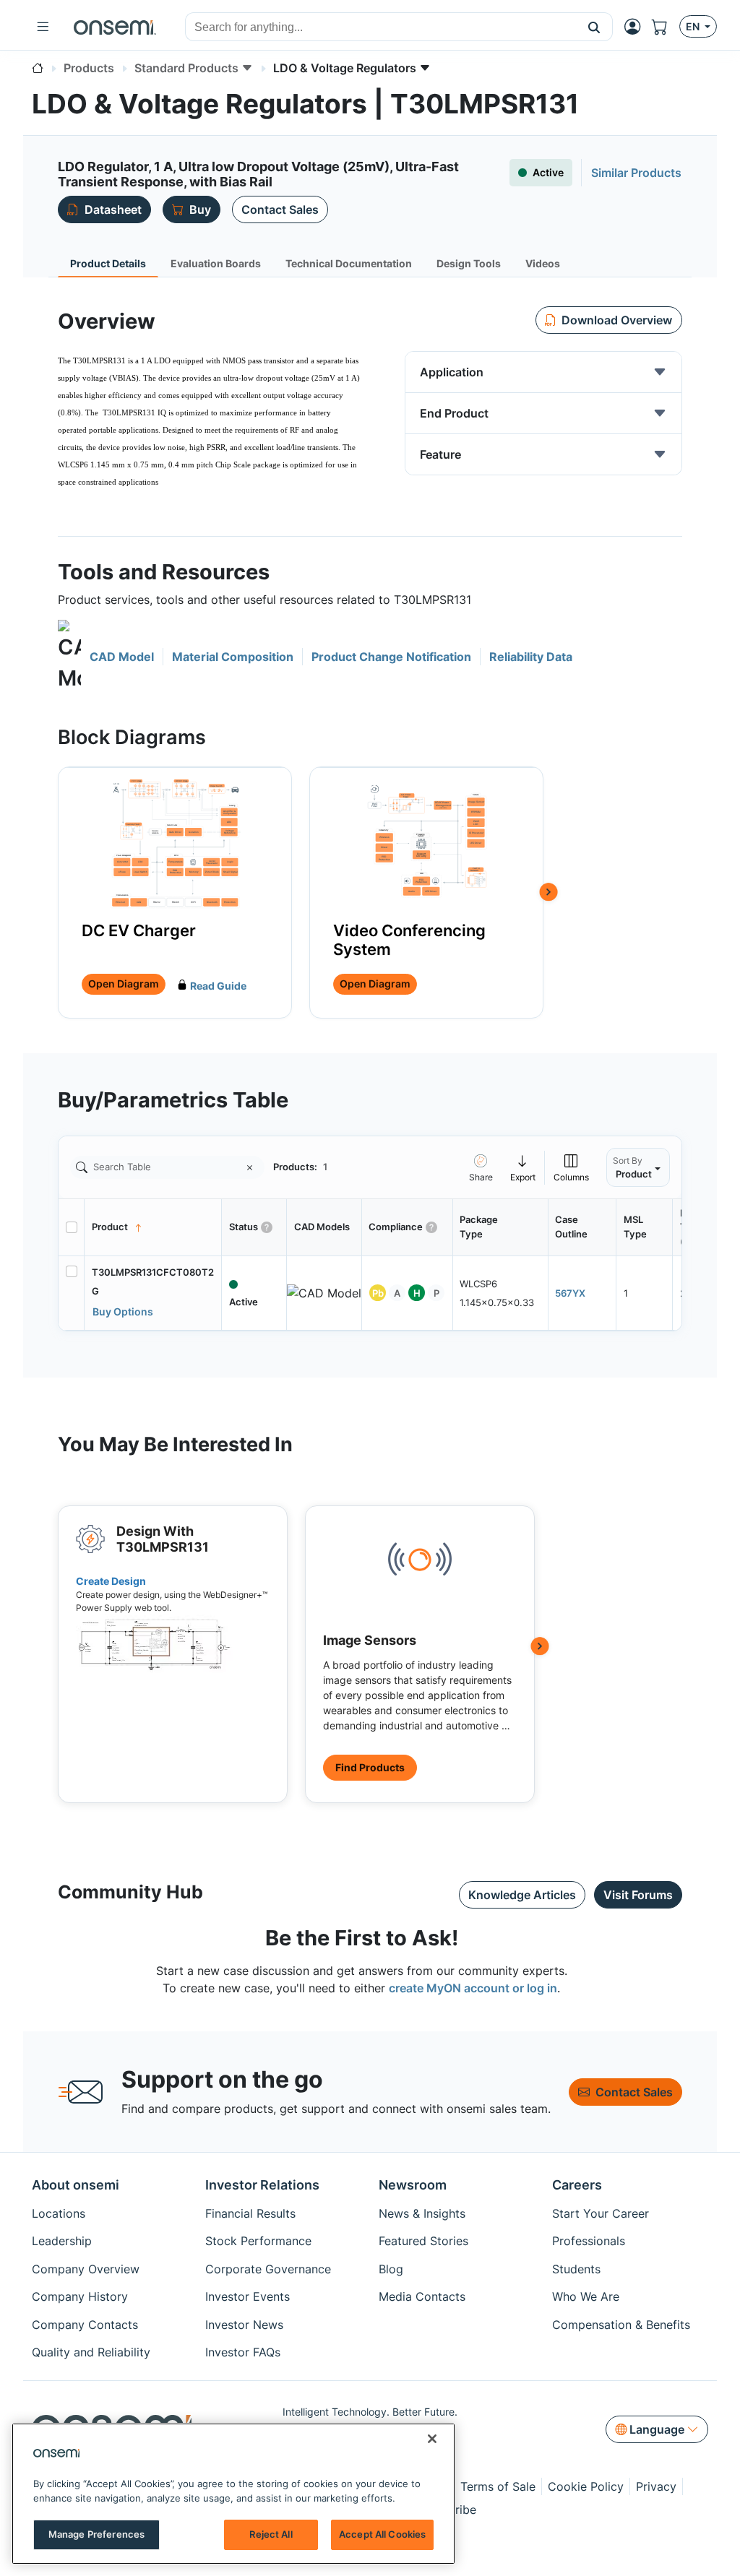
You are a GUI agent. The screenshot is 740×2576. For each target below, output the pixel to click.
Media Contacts (422, 2296)
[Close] (432, 2439)
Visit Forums (638, 1895)
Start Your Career (601, 2213)
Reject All (271, 2534)
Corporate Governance (268, 2269)
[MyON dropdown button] (637, 27)
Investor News (244, 2325)
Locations (59, 2213)
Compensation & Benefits (621, 2325)
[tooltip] (523, 1168)
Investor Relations (262, 2185)
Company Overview (86, 2269)
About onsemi (76, 2185)
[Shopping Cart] (666, 27)
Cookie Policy (586, 2486)
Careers (577, 2185)
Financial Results (250, 2213)
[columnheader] (153, 1227)
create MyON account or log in (473, 1988)
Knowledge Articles (522, 1895)
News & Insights (422, 2213)
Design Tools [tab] (469, 263)
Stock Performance (258, 2241)
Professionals (589, 2241)
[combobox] (381, 27)
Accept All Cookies (382, 2534)
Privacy (656, 2486)
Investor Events (248, 2296)
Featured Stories (423, 2241)
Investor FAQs (243, 2352)
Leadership (62, 2241)
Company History (80, 2296)
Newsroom (413, 2185)
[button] (594, 27)
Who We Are (586, 2296)
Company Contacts (85, 2325)
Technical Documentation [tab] (349, 263)
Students (576, 2269)
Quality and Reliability (91, 2352)
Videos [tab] (543, 263)
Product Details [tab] (108, 263)
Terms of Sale (498, 2486)
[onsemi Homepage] (115, 27)
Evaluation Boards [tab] (216, 263)
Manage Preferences (96, 2534)
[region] (233, 2494)
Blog (391, 2269)
